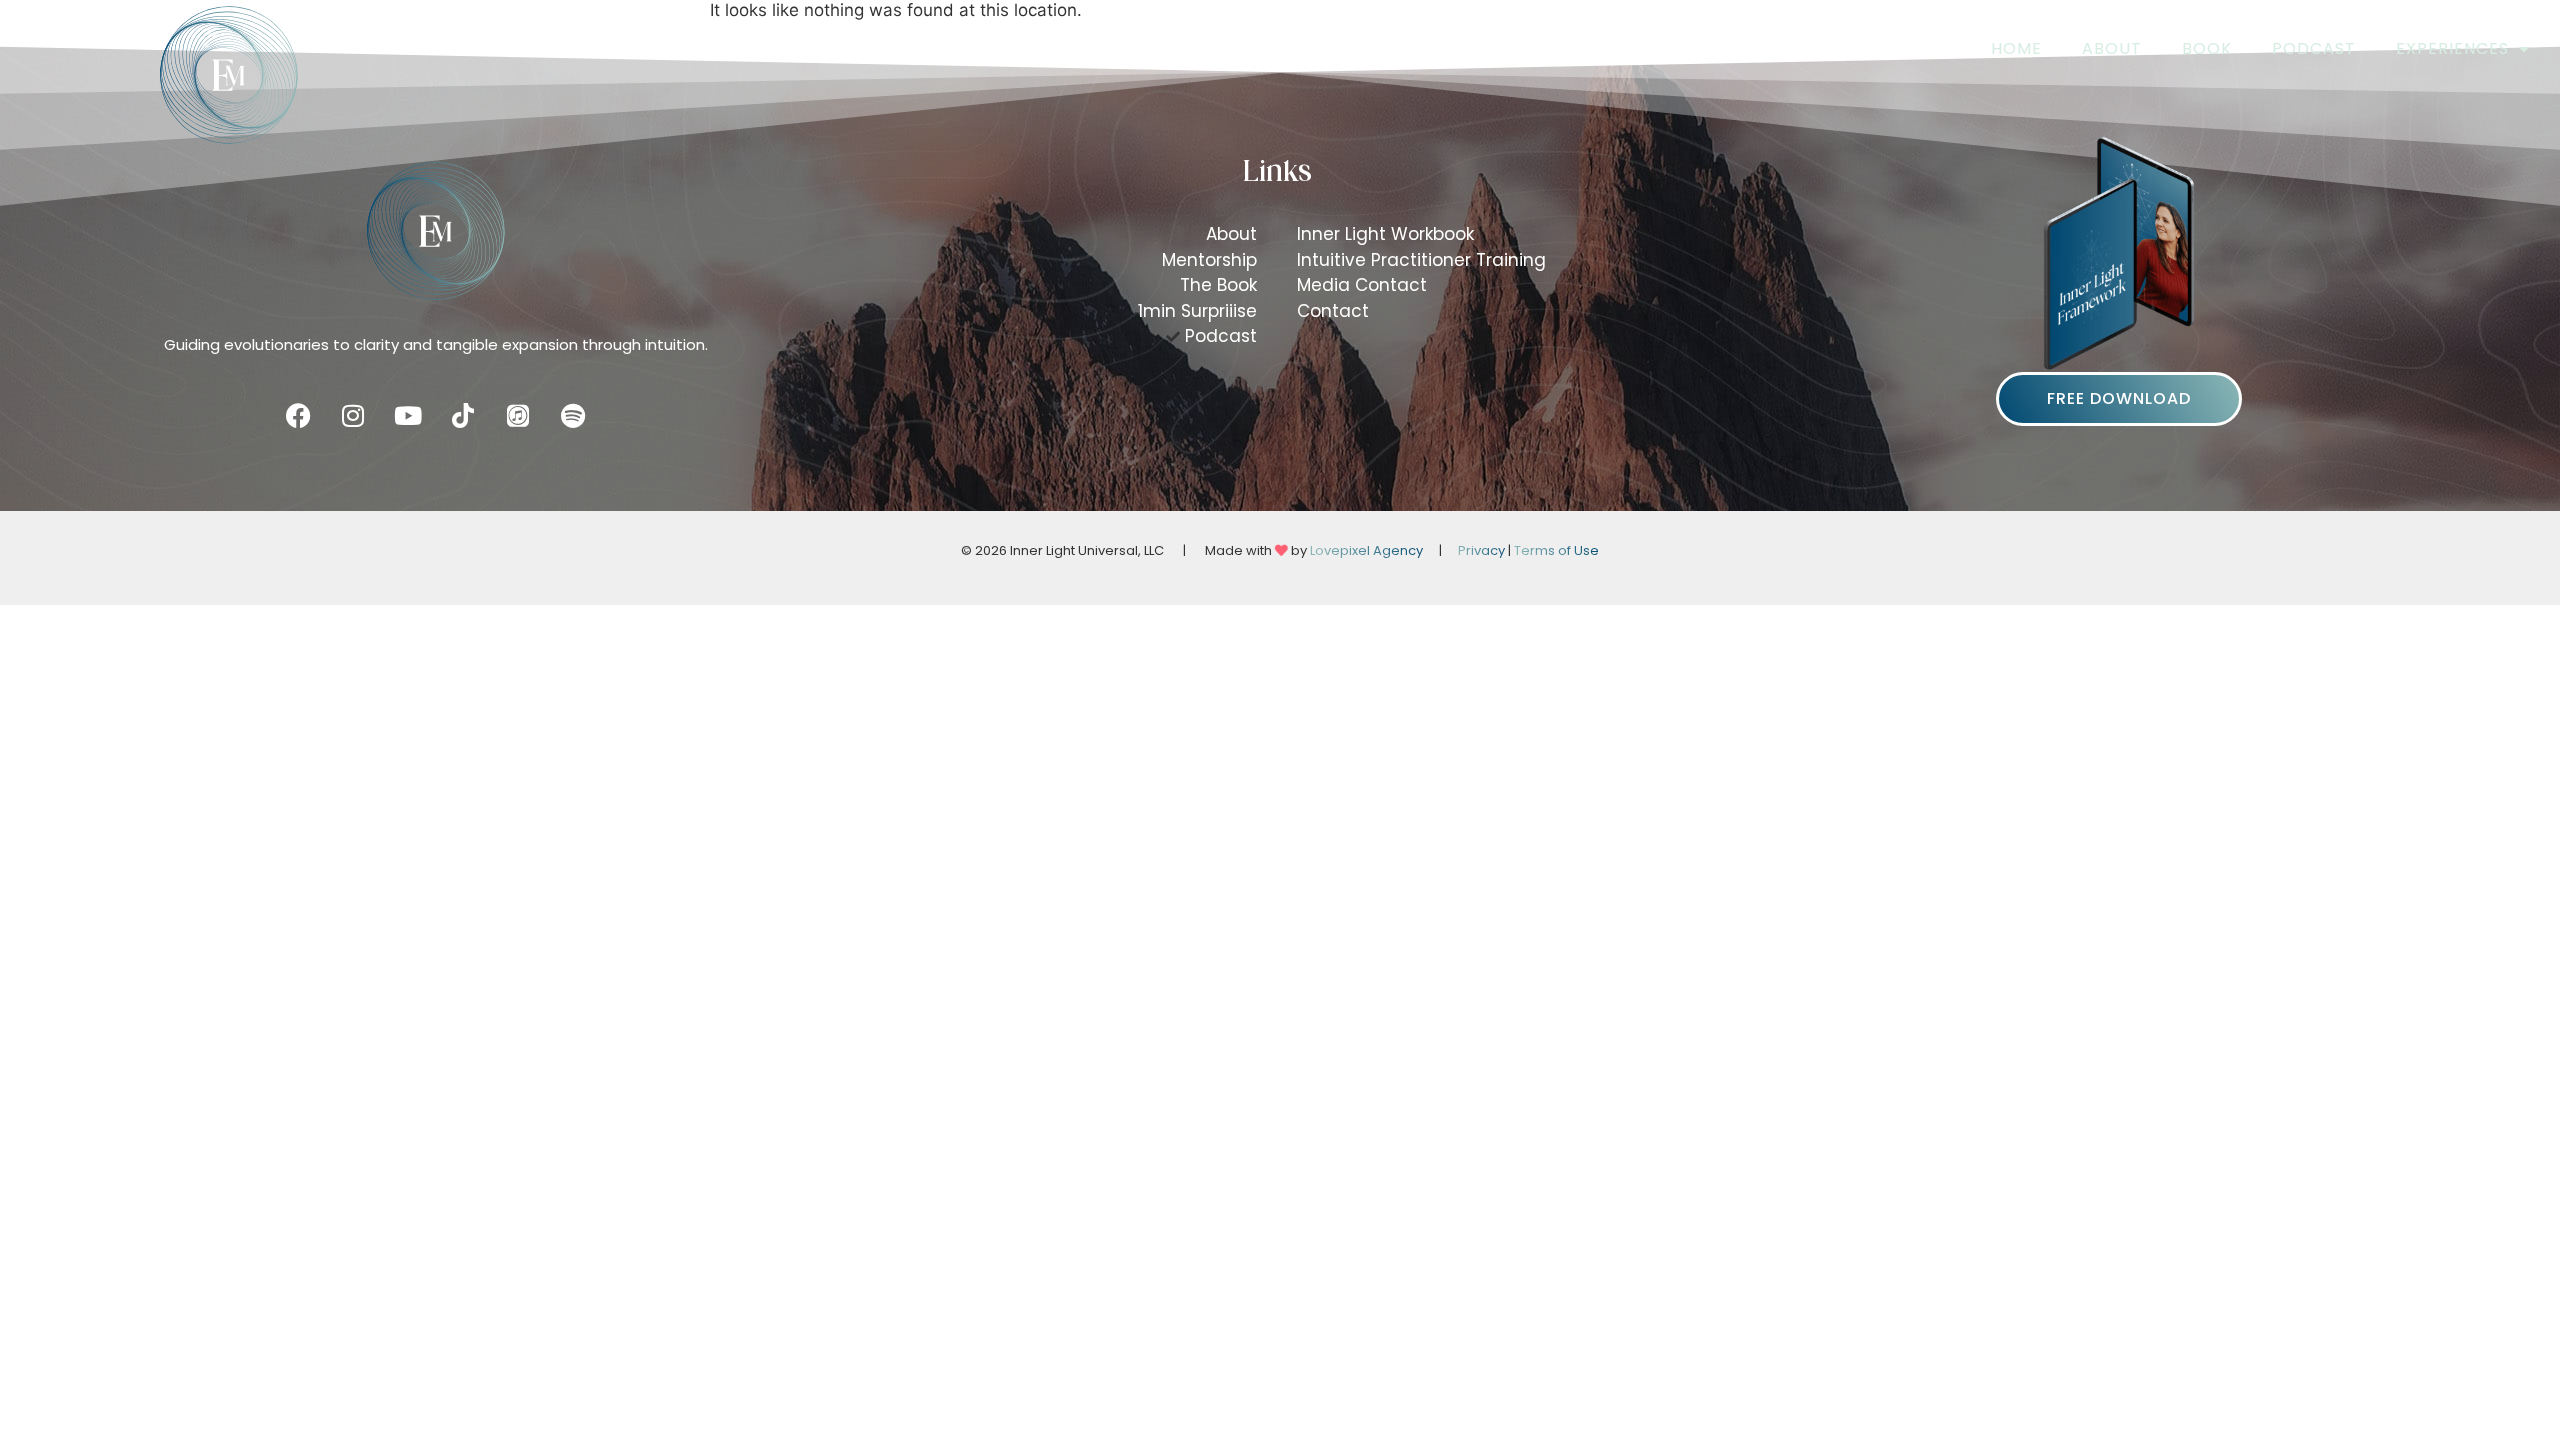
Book (2207, 48)
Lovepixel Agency (1366, 550)
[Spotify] (573, 416)
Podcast (2314, 48)
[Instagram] (353, 416)
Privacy (1481, 550)
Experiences (2452, 48)
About (2112, 48)
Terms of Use (1556, 550)
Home (2016, 48)
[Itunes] (518, 416)
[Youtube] (408, 416)
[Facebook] (298, 416)
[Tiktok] (463, 416)
